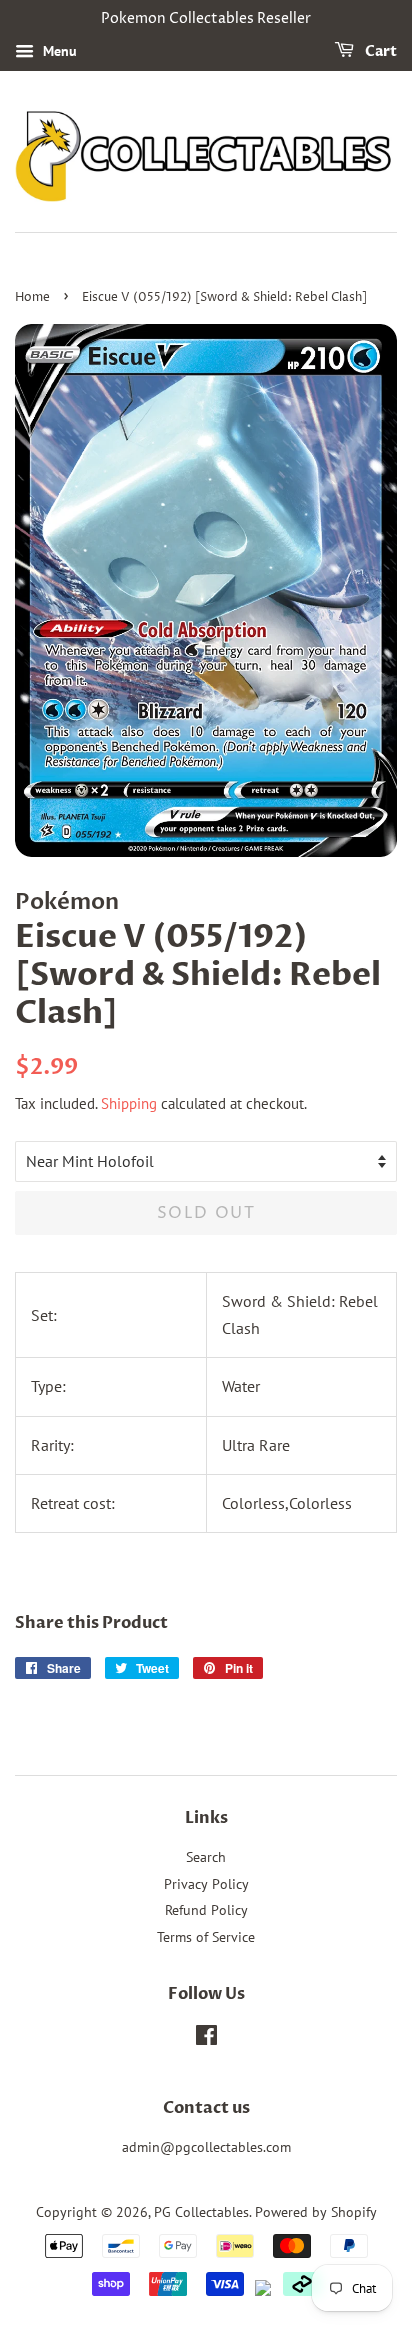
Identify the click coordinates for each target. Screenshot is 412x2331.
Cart (379, 51)
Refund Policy (206, 1910)
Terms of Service (206, 1937)
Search (206, 1857)
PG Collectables (201, 2212)
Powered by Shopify (316, 2212)
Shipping (129, 1103)
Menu (58, 51)
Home (32, 297)
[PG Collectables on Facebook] (206, 2039)
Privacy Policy (206, 1884)
